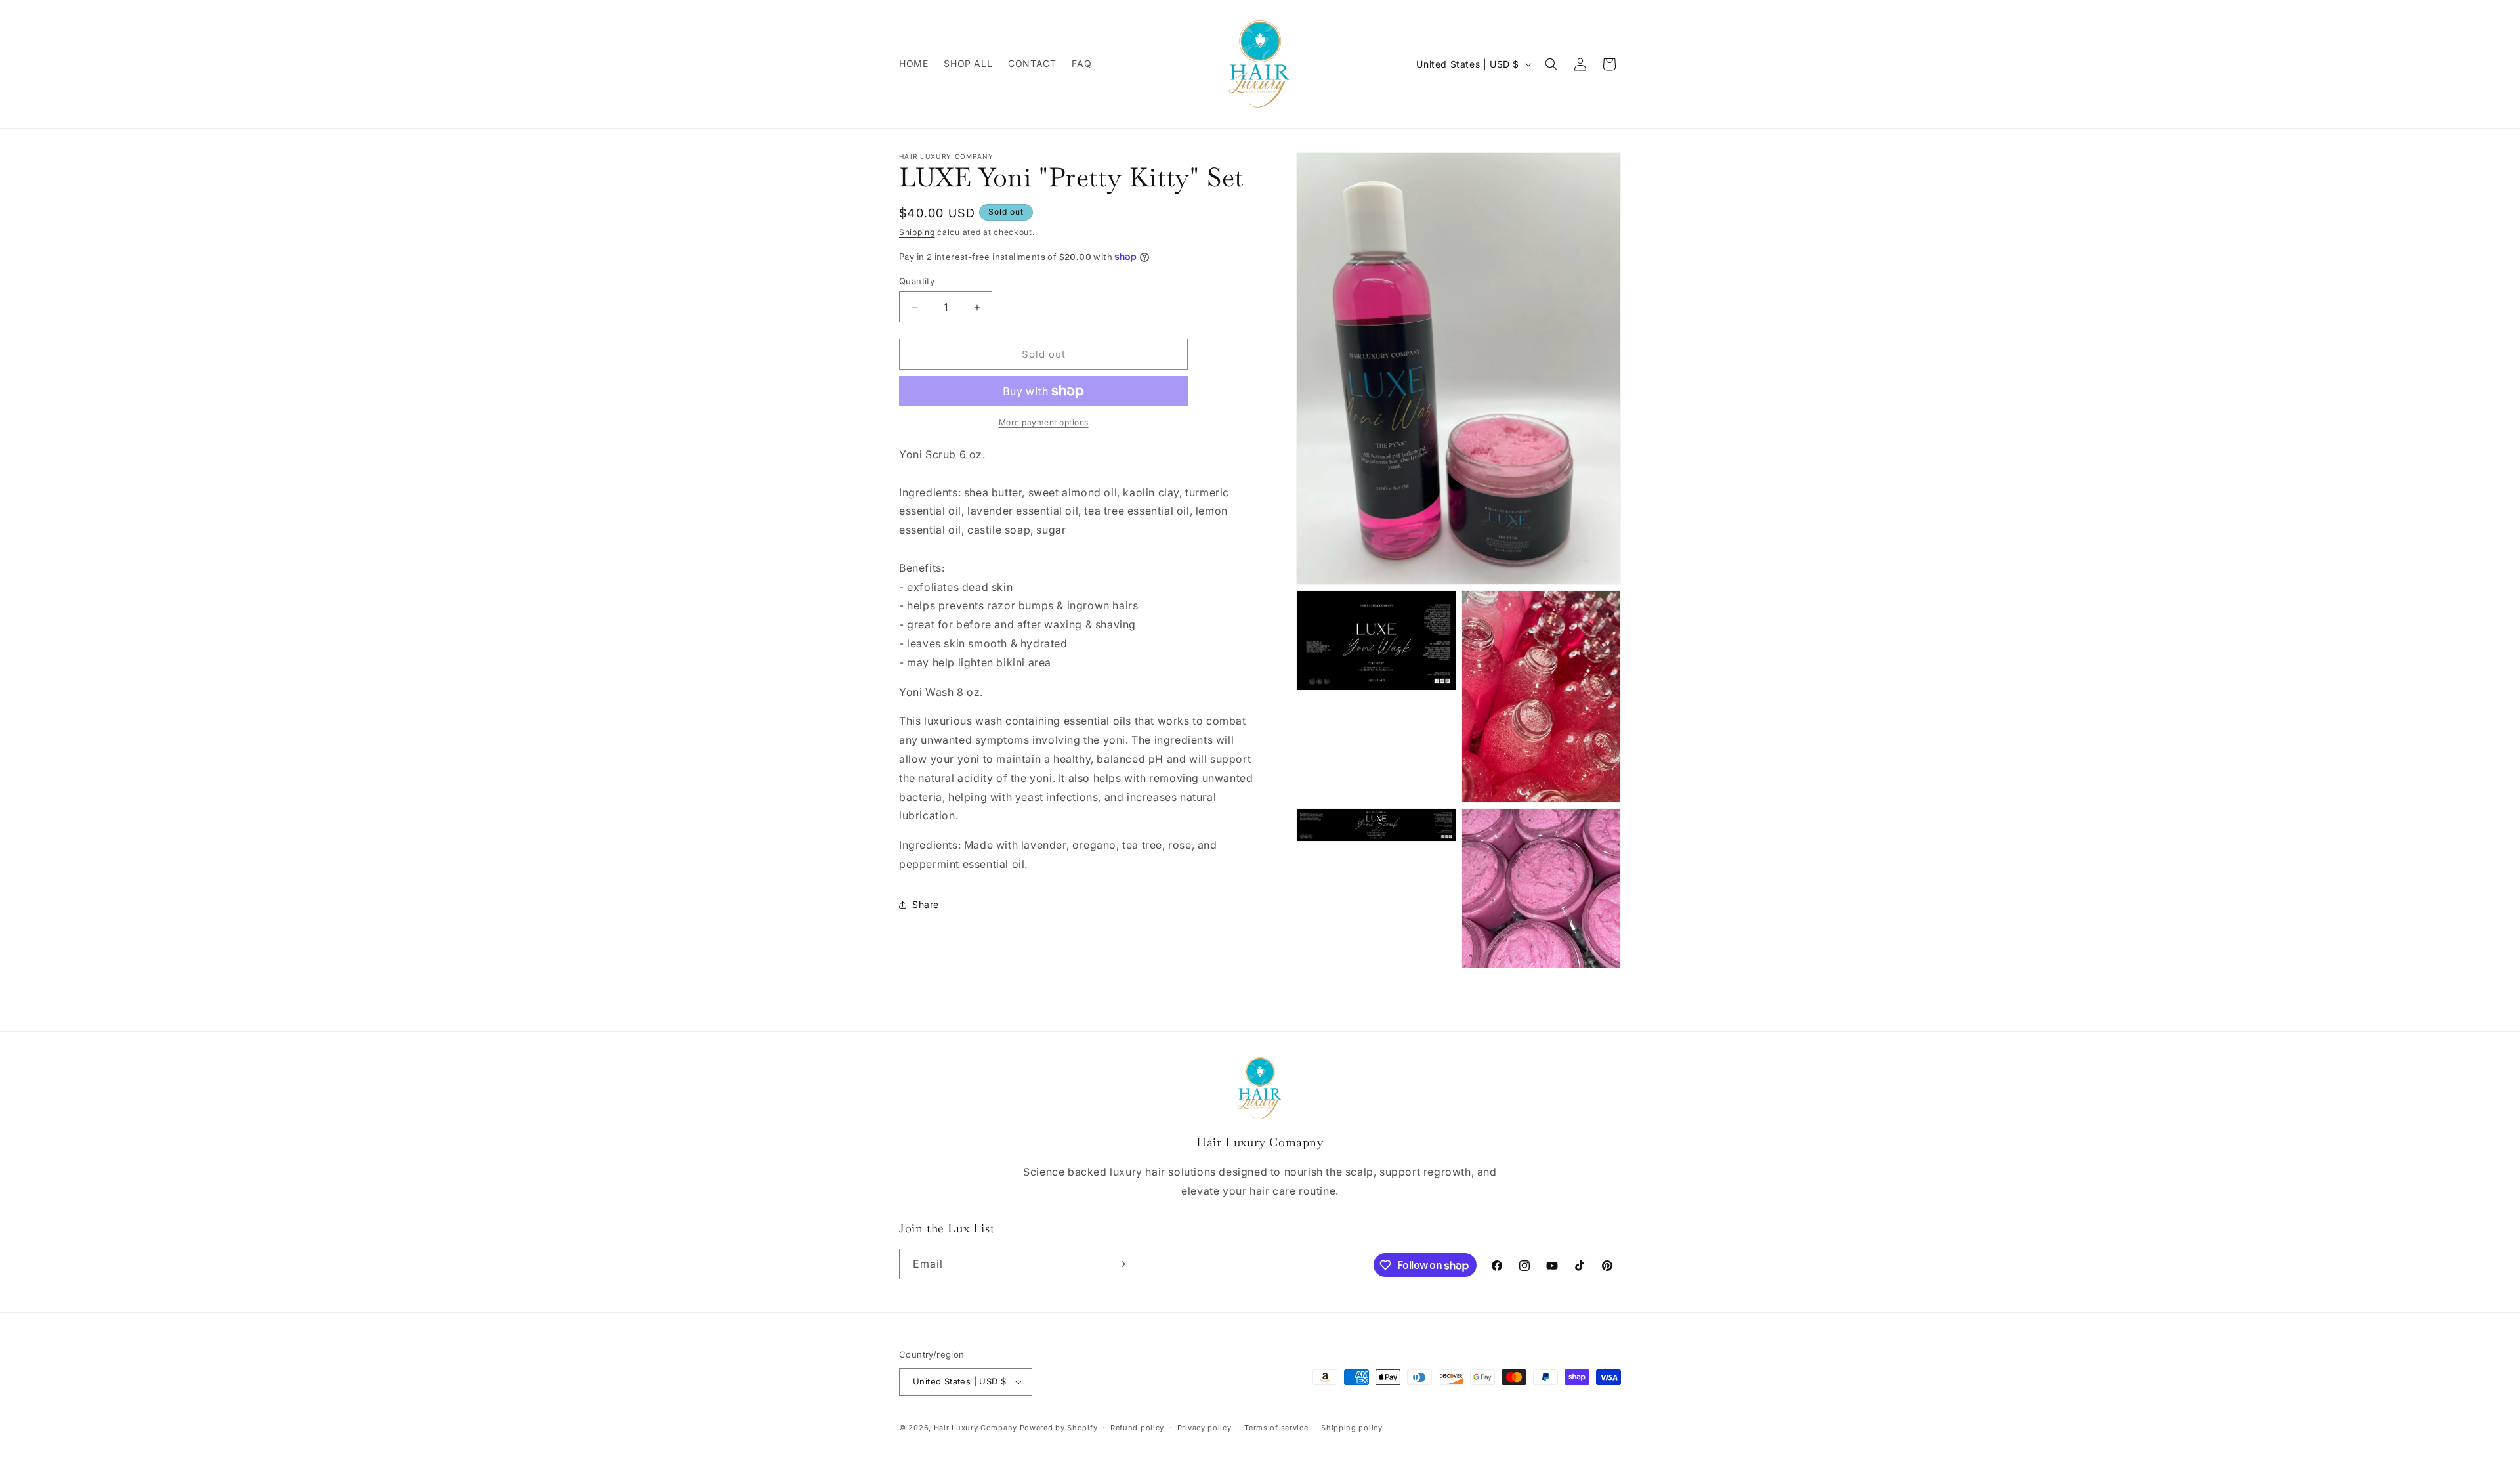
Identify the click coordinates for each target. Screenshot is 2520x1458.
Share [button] (926, 904)
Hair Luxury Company (976, 1428)
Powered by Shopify (1059, 1428)
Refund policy (1137, 1428)
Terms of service (1276, 1428)
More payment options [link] (1044, 422)
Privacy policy (1205, 1428)
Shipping (917, 232)
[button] (1551, 64)
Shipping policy (1352, 1428)
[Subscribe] (1120, 1264)
